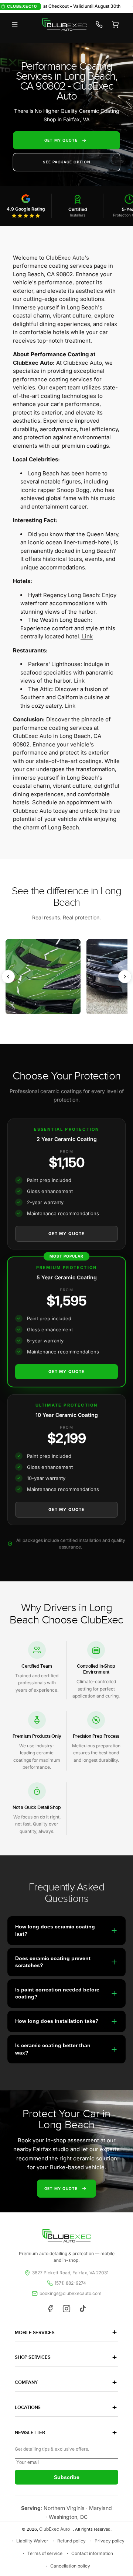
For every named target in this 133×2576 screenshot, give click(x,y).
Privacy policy (110, 2541)
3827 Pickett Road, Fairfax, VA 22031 (70, 2273)
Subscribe (67, 2477)
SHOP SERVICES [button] (33, 2357)
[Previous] (8, 977)
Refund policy (71, 2541)
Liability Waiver (32, 2541)
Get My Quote (66, 1234)
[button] (15, 24)
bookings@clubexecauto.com (71, 2293)
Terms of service (45, 2553)
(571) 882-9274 (70, 2283)
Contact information (92, 2553)
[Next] (125, 977)
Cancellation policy (70, 2566)
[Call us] (99, 24)
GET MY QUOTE (61, 140)
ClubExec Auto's (67, 258)
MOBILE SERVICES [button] (35, 2333)
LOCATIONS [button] (28, 2407)
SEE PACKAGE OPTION (67, 162)
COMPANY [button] (26, 2382)
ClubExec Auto (54, 2529)
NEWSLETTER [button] (30, 2433)
